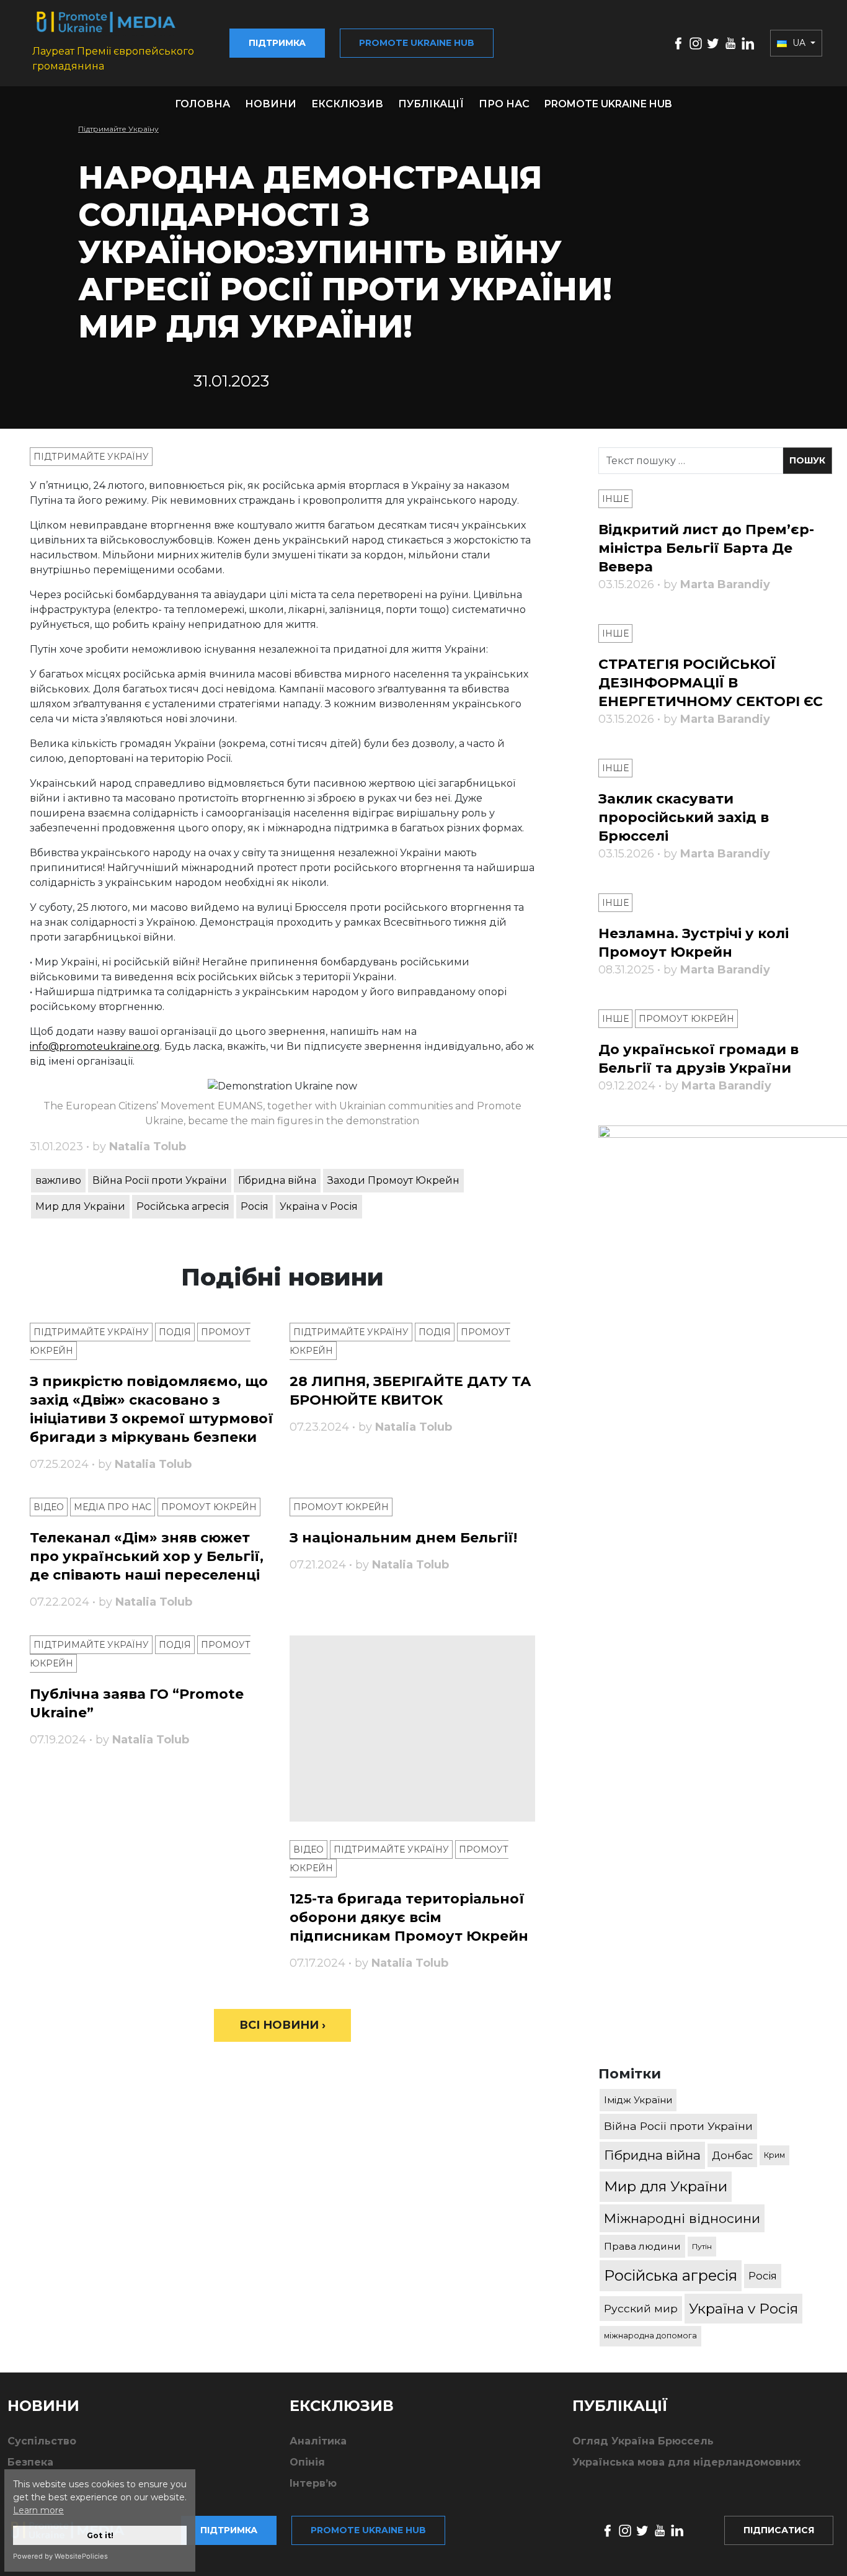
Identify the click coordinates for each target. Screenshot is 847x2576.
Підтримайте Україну (118, 129)
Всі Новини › (282, 2025)
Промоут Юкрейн (209, 1507)
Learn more (38, 2510)
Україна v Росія (319, 1206)
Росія (255, 1206)
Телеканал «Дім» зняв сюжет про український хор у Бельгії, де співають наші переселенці (147, 1556)
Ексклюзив (347, 104)
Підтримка (277, 43)
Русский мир (641, 2308)
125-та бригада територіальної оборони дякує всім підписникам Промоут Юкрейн (409, 1917)
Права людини (642, 2246)
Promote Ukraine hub (417, 43)
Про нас (504, 104)
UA (799, 43)
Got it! (100, 2535)
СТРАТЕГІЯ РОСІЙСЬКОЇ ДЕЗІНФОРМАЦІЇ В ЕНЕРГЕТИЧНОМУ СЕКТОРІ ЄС (711, 683)
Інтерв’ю (313, 2483)
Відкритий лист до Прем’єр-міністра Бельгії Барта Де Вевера (706, 548)
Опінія (307, 2462)
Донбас (732, 2155)
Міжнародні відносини (682, 2218)
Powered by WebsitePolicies (60, 2556)
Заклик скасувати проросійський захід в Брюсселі (684, 817)
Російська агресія (183, 1206)
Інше (615, 499)
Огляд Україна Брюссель (643, 2441)
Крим (774, 2155)
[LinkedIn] (748, 42)
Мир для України (80, 1206)
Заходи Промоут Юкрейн (393, 1180)
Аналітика (318, 2441)
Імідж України (638, 2100)
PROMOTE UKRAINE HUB (608, 104)
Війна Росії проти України (160, 1180)
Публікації (431, 104)
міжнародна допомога (650, 2336)
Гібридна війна (277, 1180)
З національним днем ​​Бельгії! (403, 1538)
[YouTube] (730, 42)
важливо (58, 1180)
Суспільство (42, 2441)
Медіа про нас (113, 1507)
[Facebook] (678, 42)
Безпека (30, 2462)
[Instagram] (696, 42)
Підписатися (779, 2530)
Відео (49, 1507)
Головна (202, 104)
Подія (175, 1332)
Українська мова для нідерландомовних (686, 2462)
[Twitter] (713, 42)
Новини (271, 104)
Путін (702, 2246)
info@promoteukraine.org (95, 1046)
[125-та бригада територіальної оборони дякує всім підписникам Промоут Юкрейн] (412, 1729)
